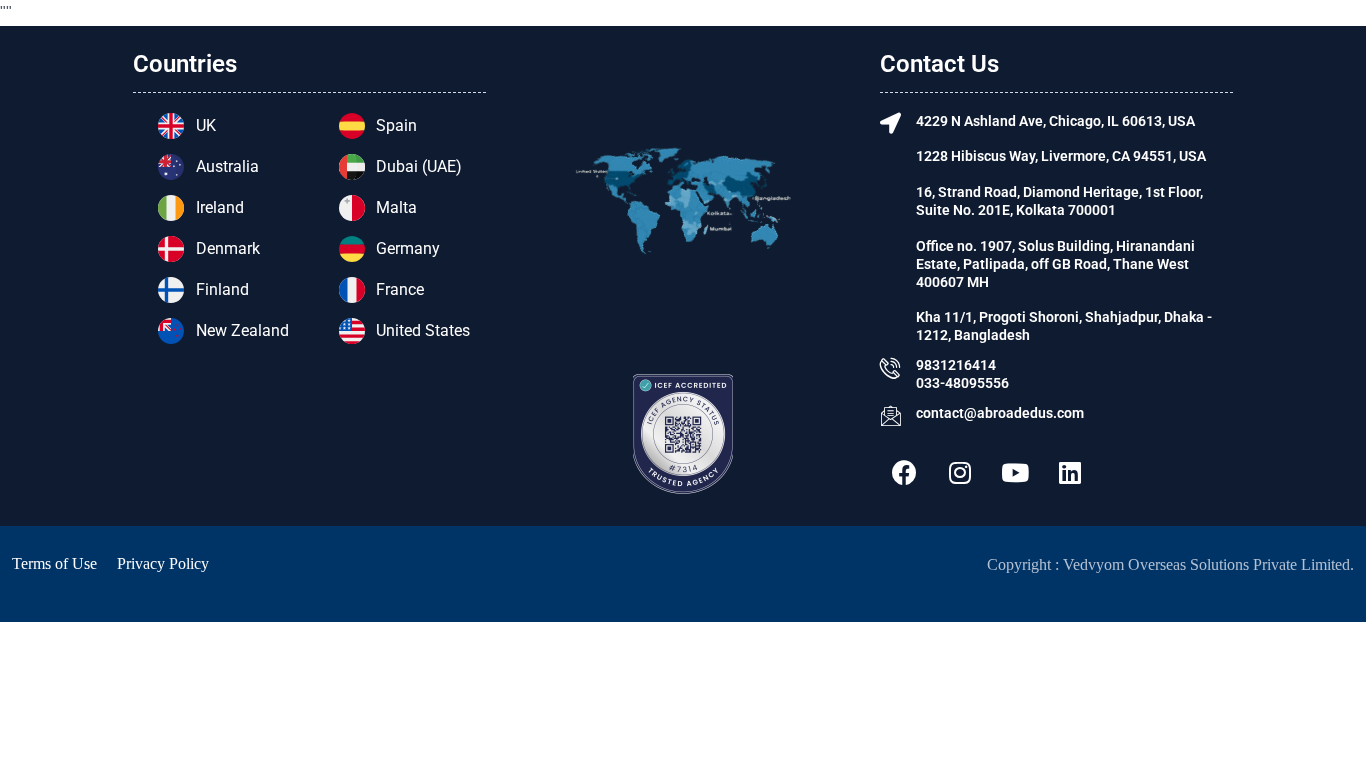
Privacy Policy (163, 563)
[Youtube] (1015, 473)
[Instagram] (960, 473)
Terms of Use (54, 563)
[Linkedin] (1070, 473)
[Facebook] (905, 473)
